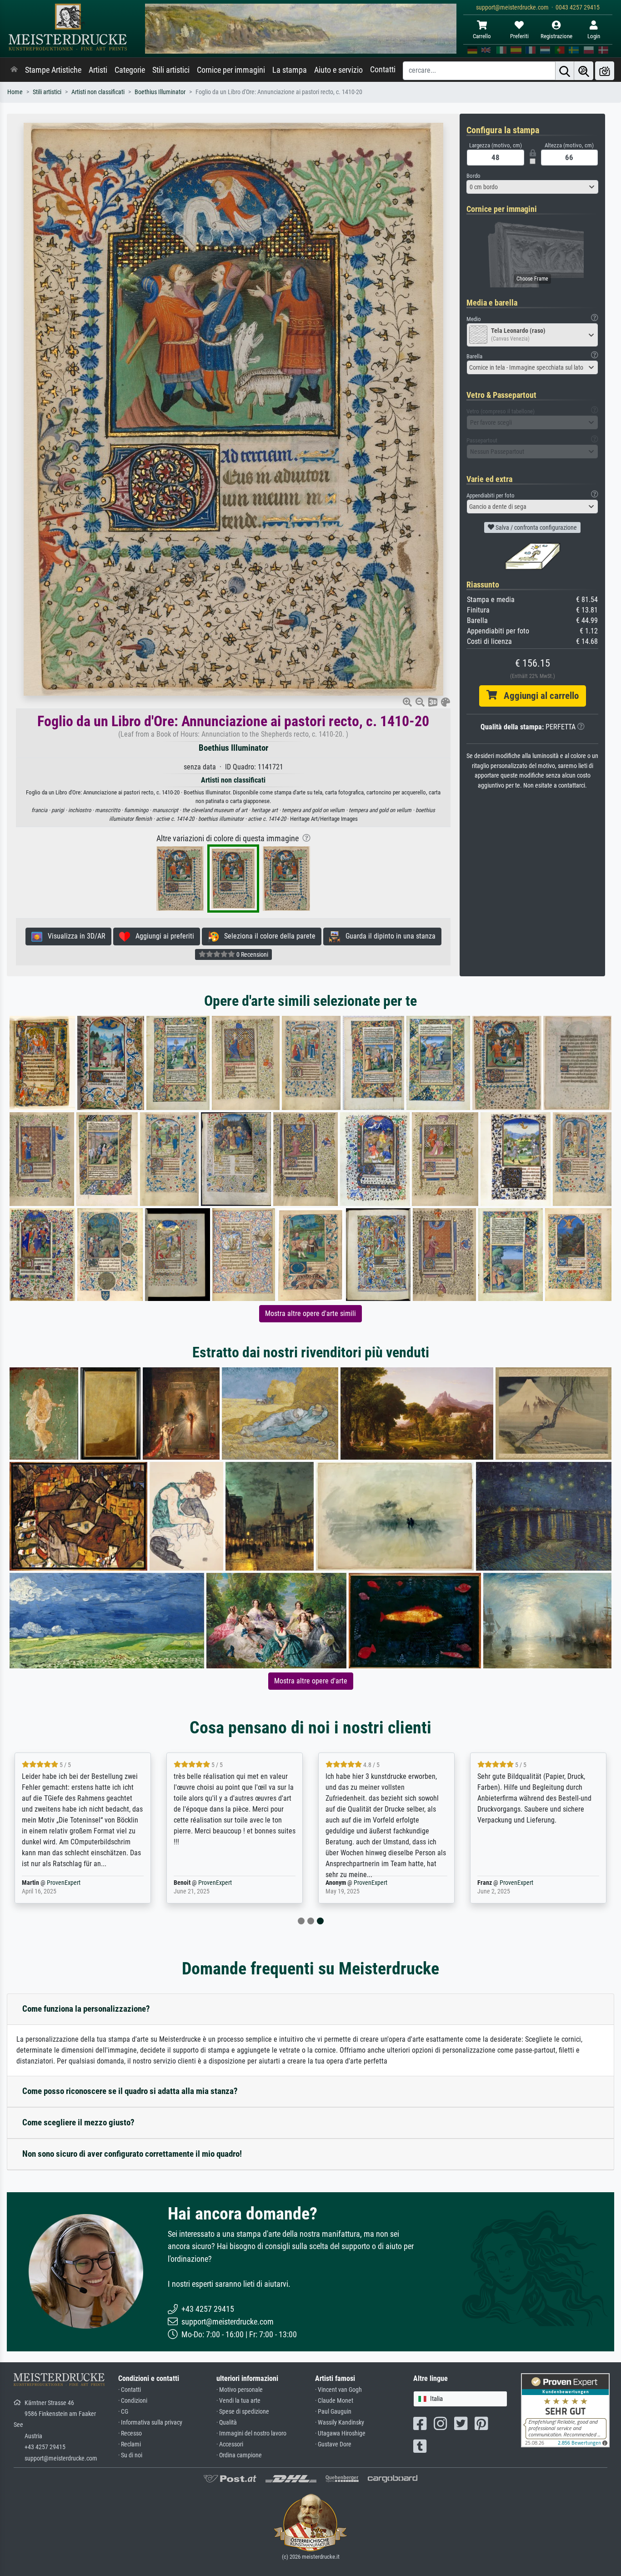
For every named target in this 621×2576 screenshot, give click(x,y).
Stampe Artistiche (53, 70)
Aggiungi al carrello (538, 696)
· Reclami (130, 2444)
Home (15, 92)
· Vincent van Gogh (338, 2390)
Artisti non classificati (98, 92)
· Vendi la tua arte (238, 2401)
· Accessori (230, 2444)
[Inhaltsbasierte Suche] (584, 71)
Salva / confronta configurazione (536, 527)
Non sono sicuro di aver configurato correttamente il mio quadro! (132, 2154)
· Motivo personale (240, 2390)
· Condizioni (133, 2401)
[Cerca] (565, 71)
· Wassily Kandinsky (340, 2423)
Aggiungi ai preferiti (162, 936)
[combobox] (532, 187)
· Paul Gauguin (333, 2412)
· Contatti (130, 2390)
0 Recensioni (252, 954)
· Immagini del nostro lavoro (251, 2433)
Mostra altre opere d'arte (311, 1681)
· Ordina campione (239, 2455)
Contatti (383, 70)
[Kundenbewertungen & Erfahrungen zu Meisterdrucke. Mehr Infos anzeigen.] (565, 2410)
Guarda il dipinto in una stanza (388, 936)
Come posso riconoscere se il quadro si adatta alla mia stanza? (130, 2091)
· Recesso (130, 2433)
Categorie (130, 70)
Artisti (98, 70)
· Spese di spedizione (243, 2412)
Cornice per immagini (231, 70)
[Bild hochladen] (605, 71)
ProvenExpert (64, 1883)
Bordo (473, 176)
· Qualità (227, 2423)
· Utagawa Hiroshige (340, 2433)
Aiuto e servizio (338, 70)
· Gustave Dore (333, 2444)
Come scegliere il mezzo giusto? (78, 2122)
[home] (14, 70)
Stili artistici (171, 70)
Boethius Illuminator (160, 92)
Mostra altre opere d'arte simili (310, 1313)
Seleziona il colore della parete (267, 936)
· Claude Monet (334, 2401)
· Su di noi (130, 2455)
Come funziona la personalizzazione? (86, 2009)
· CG (123, 2412)
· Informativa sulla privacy (150, 2423)
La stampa (290, 70)
